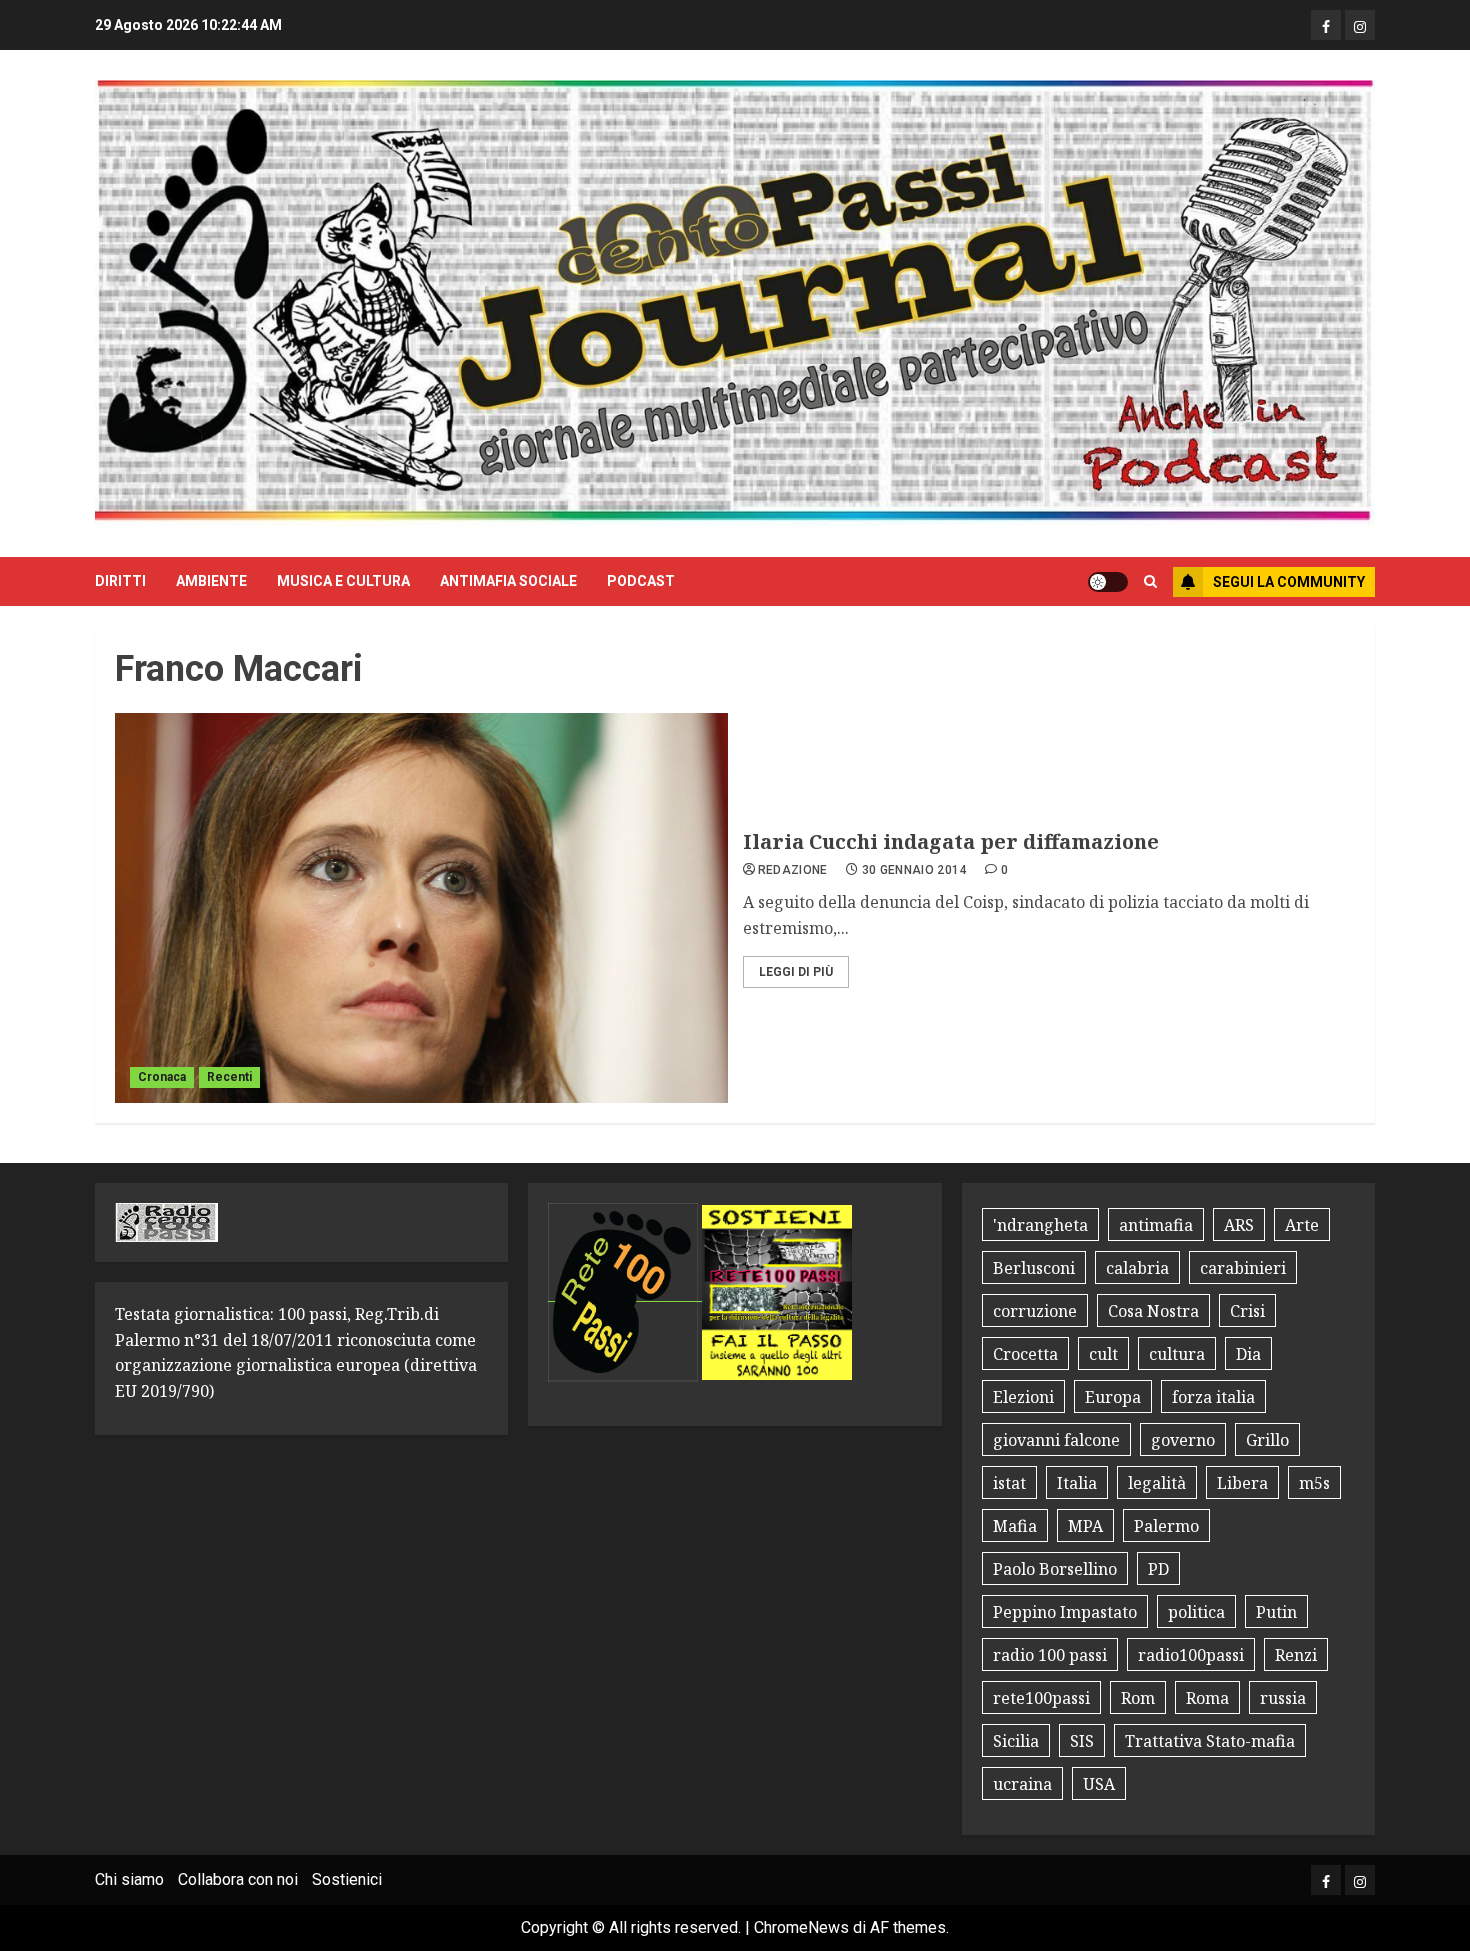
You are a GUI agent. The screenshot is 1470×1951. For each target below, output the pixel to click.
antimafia (1156, 1225)
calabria (1137, 1268)
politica (1196, 1612)
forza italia (1213, 1397)
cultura (1177, 1354)
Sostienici (347, 1879)
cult (1103, 1354)
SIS (1082, 1741)
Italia (1077, 1483)
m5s (1314, 1483)
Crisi (1247, 1311)
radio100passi (1191, 1655)
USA (1099, 1784)
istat (1009, 1483)
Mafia (1015, 1526)
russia (1283, 1698)
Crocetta (1025, 1354)
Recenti (229, 1077)
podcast (641, 581)
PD (1158, 1569)
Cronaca (162, 1077)
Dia (1248, 1354)
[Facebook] (1326, 25)
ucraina (1022, 1784)
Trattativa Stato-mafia (1210, 1741)
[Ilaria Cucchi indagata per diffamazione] (421, 908)
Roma (1207, 1698)
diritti (120, 581)
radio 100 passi (1050, 1655)
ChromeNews (801, 1927)
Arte (1302, 1225)
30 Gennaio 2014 (914, 870)
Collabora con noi (238, 1879)
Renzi (1296, 1655)
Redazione (793, 870)
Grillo (1267, 1440)
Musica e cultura (343, 581)
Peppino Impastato (1065, 1612)
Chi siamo (129, 1879)
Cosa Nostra (1153, 1311)
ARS (1239, 1225)
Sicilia (1016, 1741)
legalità (1157, 1483)
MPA (1085, 1526)
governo (1183, 1440)
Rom (1138, 1698)
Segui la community (1289, 582)
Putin (1276, 1612)
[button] (1150, 582)
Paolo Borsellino (1055, 1569)
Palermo (1166, 1526)
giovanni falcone (1056, 1440)
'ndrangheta (1040, 1225)
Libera (1242, 1483)
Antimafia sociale (508, 581)
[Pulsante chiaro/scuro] (1108, 582)
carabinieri (1243, 1268)
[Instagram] (1360, 25)
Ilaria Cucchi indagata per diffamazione (951, 841)
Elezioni (1023, 1397)
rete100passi (1041, 1698)
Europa (1113, 1397)
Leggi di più (796, 972)
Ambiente (211, 581)
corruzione (1035, 1311)
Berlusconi (1034, 1268)
